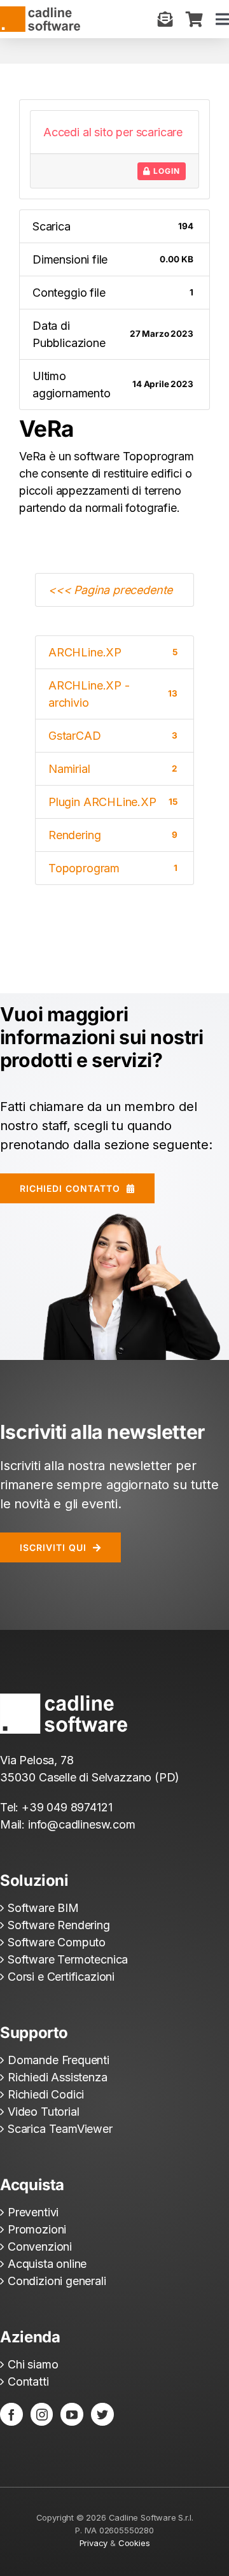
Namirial (113, 769)
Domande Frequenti (59, 2060)
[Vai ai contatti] (165, 19)
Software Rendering (59, 1925)
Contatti (28, 2381)
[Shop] (194, 19)
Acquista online (47, 2264)
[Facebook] (11, 2414)
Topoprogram (113, 868)
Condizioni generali (57, 2281)
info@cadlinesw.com (82, 1824)
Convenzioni (40, 2247)
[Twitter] (102, 2414)
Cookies (134, 2543)
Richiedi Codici (46, 2094)
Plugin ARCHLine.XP (113, 802)
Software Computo (57, 1942)
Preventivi (33, 2212)
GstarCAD (113, 736)
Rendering (113, 835)
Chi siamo (33, 2364)
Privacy (94, 2543)
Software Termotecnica (68, 1959)
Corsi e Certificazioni (61, 1977)
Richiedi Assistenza (58, 2077)
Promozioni (37, 2229)
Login (165, 171)
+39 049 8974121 (67, 1807)
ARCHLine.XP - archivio (113, 694)
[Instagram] (42, 2414)
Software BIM (43, 1908)
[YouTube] (72, 2414)
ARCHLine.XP (113, 652)
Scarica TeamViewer (60, 2129)
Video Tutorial (43, 2112)
